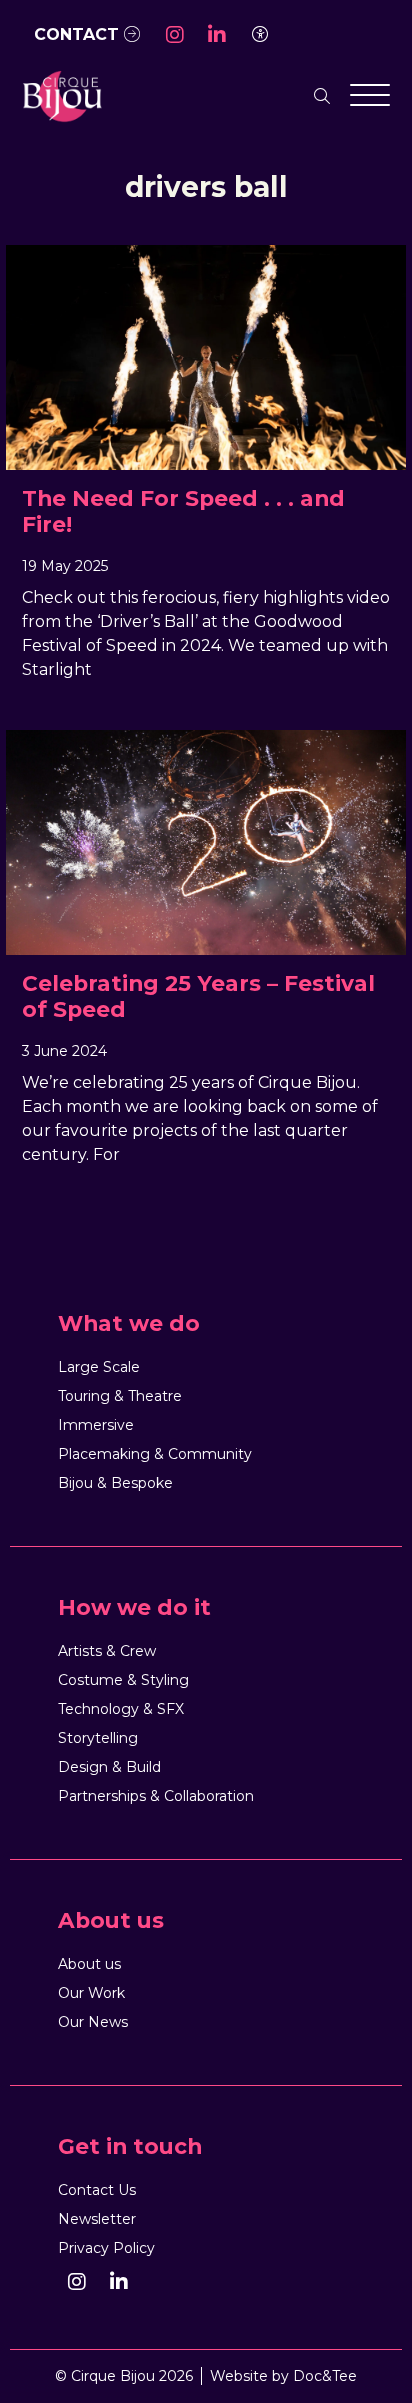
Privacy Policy (106, 2248)
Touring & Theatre (120, 1396)
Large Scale (99, 1367)
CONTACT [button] (79, 34)
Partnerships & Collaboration (156, 1796)
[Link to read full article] (206, 357)
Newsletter (97, 2219)
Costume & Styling (123, 1680)
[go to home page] (62, 95)
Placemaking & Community (155, 1454)
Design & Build (109, 1767)
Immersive (96, 1425)
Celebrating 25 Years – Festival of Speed (198, 996)
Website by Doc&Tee (283, 2376)
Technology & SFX (121, 1709)
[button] (175, 35)
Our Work (91, 1993)
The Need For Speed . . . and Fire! (183, 511)
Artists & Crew (107, 1651)
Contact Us (97, 2190)
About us (89, 1964)
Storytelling (98, 1738)
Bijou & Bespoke (115, 1483)
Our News (93, 2022)
